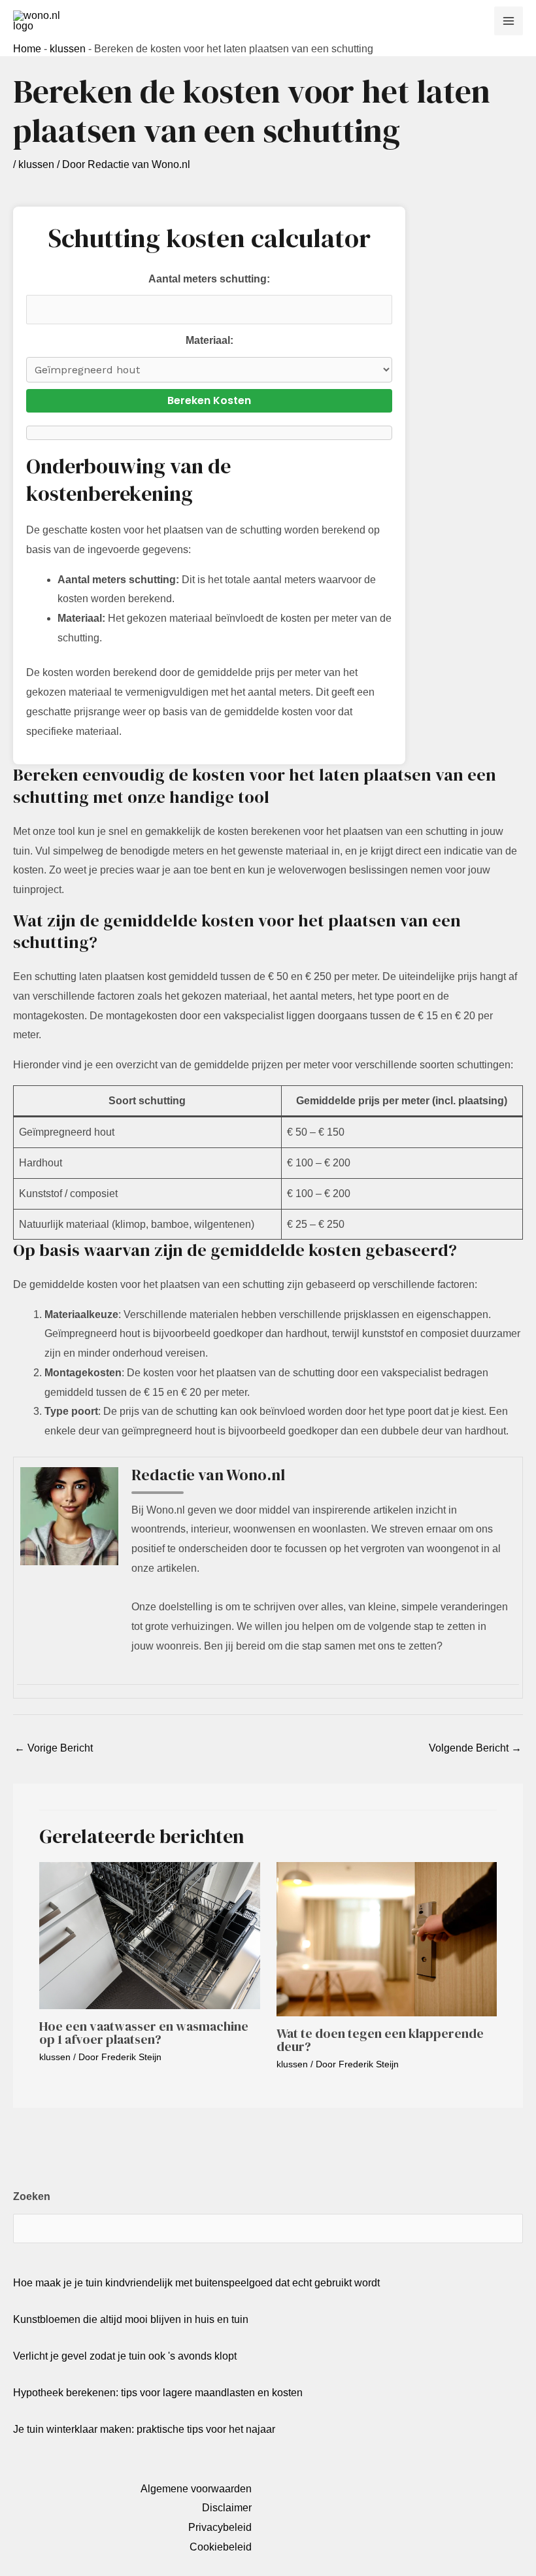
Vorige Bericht (54, 1748)
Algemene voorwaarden (196, 2489)
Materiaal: (209, 340)
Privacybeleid (220, 2527)
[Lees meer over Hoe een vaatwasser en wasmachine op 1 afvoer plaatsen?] (150, 1935)
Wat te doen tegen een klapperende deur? (380, 2040)
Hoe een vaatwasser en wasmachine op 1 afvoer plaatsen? (144, 2033)
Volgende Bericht (475, 1748)
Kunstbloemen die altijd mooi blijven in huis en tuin (131, 2319)
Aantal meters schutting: (209, 279)
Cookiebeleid (221, 2547)
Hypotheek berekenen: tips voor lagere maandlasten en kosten (158, 2393)
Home (27, 49)
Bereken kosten (209, 400)
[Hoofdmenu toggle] (509, 21)
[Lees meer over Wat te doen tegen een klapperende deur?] (387, 1939)
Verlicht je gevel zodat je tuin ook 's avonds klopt (125, 2356)
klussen (68, 49)
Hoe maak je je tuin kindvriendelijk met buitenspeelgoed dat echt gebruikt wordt (196, 2283)
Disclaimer (227, 2508)
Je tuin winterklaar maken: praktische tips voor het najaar (144, 2429)
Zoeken (32, 2196)
